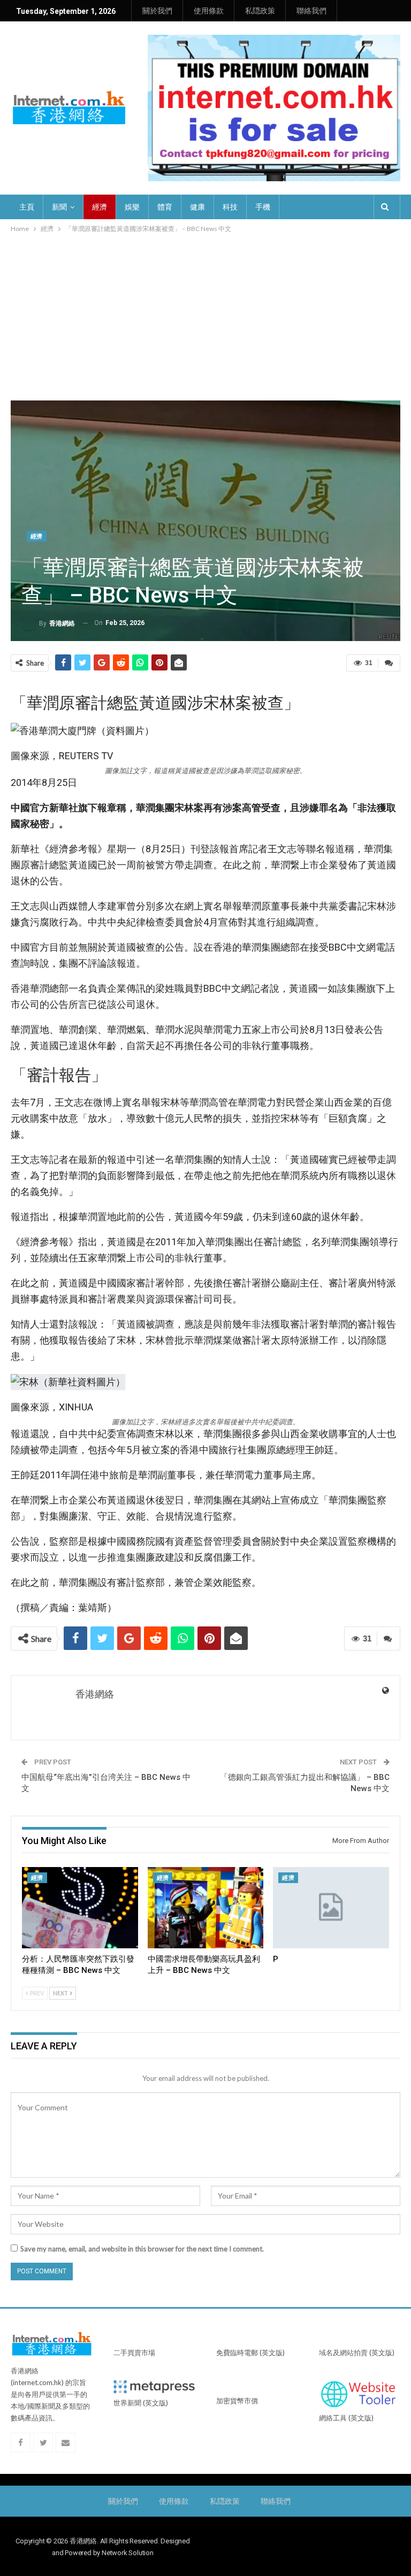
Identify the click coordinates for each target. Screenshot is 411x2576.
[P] (331, 1908)
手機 (263, 207)
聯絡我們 (311, 11)
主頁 (27, 207)
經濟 (100, 207)
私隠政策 (260, 11)
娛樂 (132, 207)
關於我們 (157, 11)
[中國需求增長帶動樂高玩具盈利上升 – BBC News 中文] (206, 1908)
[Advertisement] (205, 315)
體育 (165, 207)
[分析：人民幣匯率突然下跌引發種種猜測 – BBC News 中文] (80, 1908)
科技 (230, 207)
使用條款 (209, 11)
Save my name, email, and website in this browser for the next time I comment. (142, 2249)
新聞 (59, 207)
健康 (197, 207)
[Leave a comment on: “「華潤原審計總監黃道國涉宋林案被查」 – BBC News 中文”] (389, 663)
